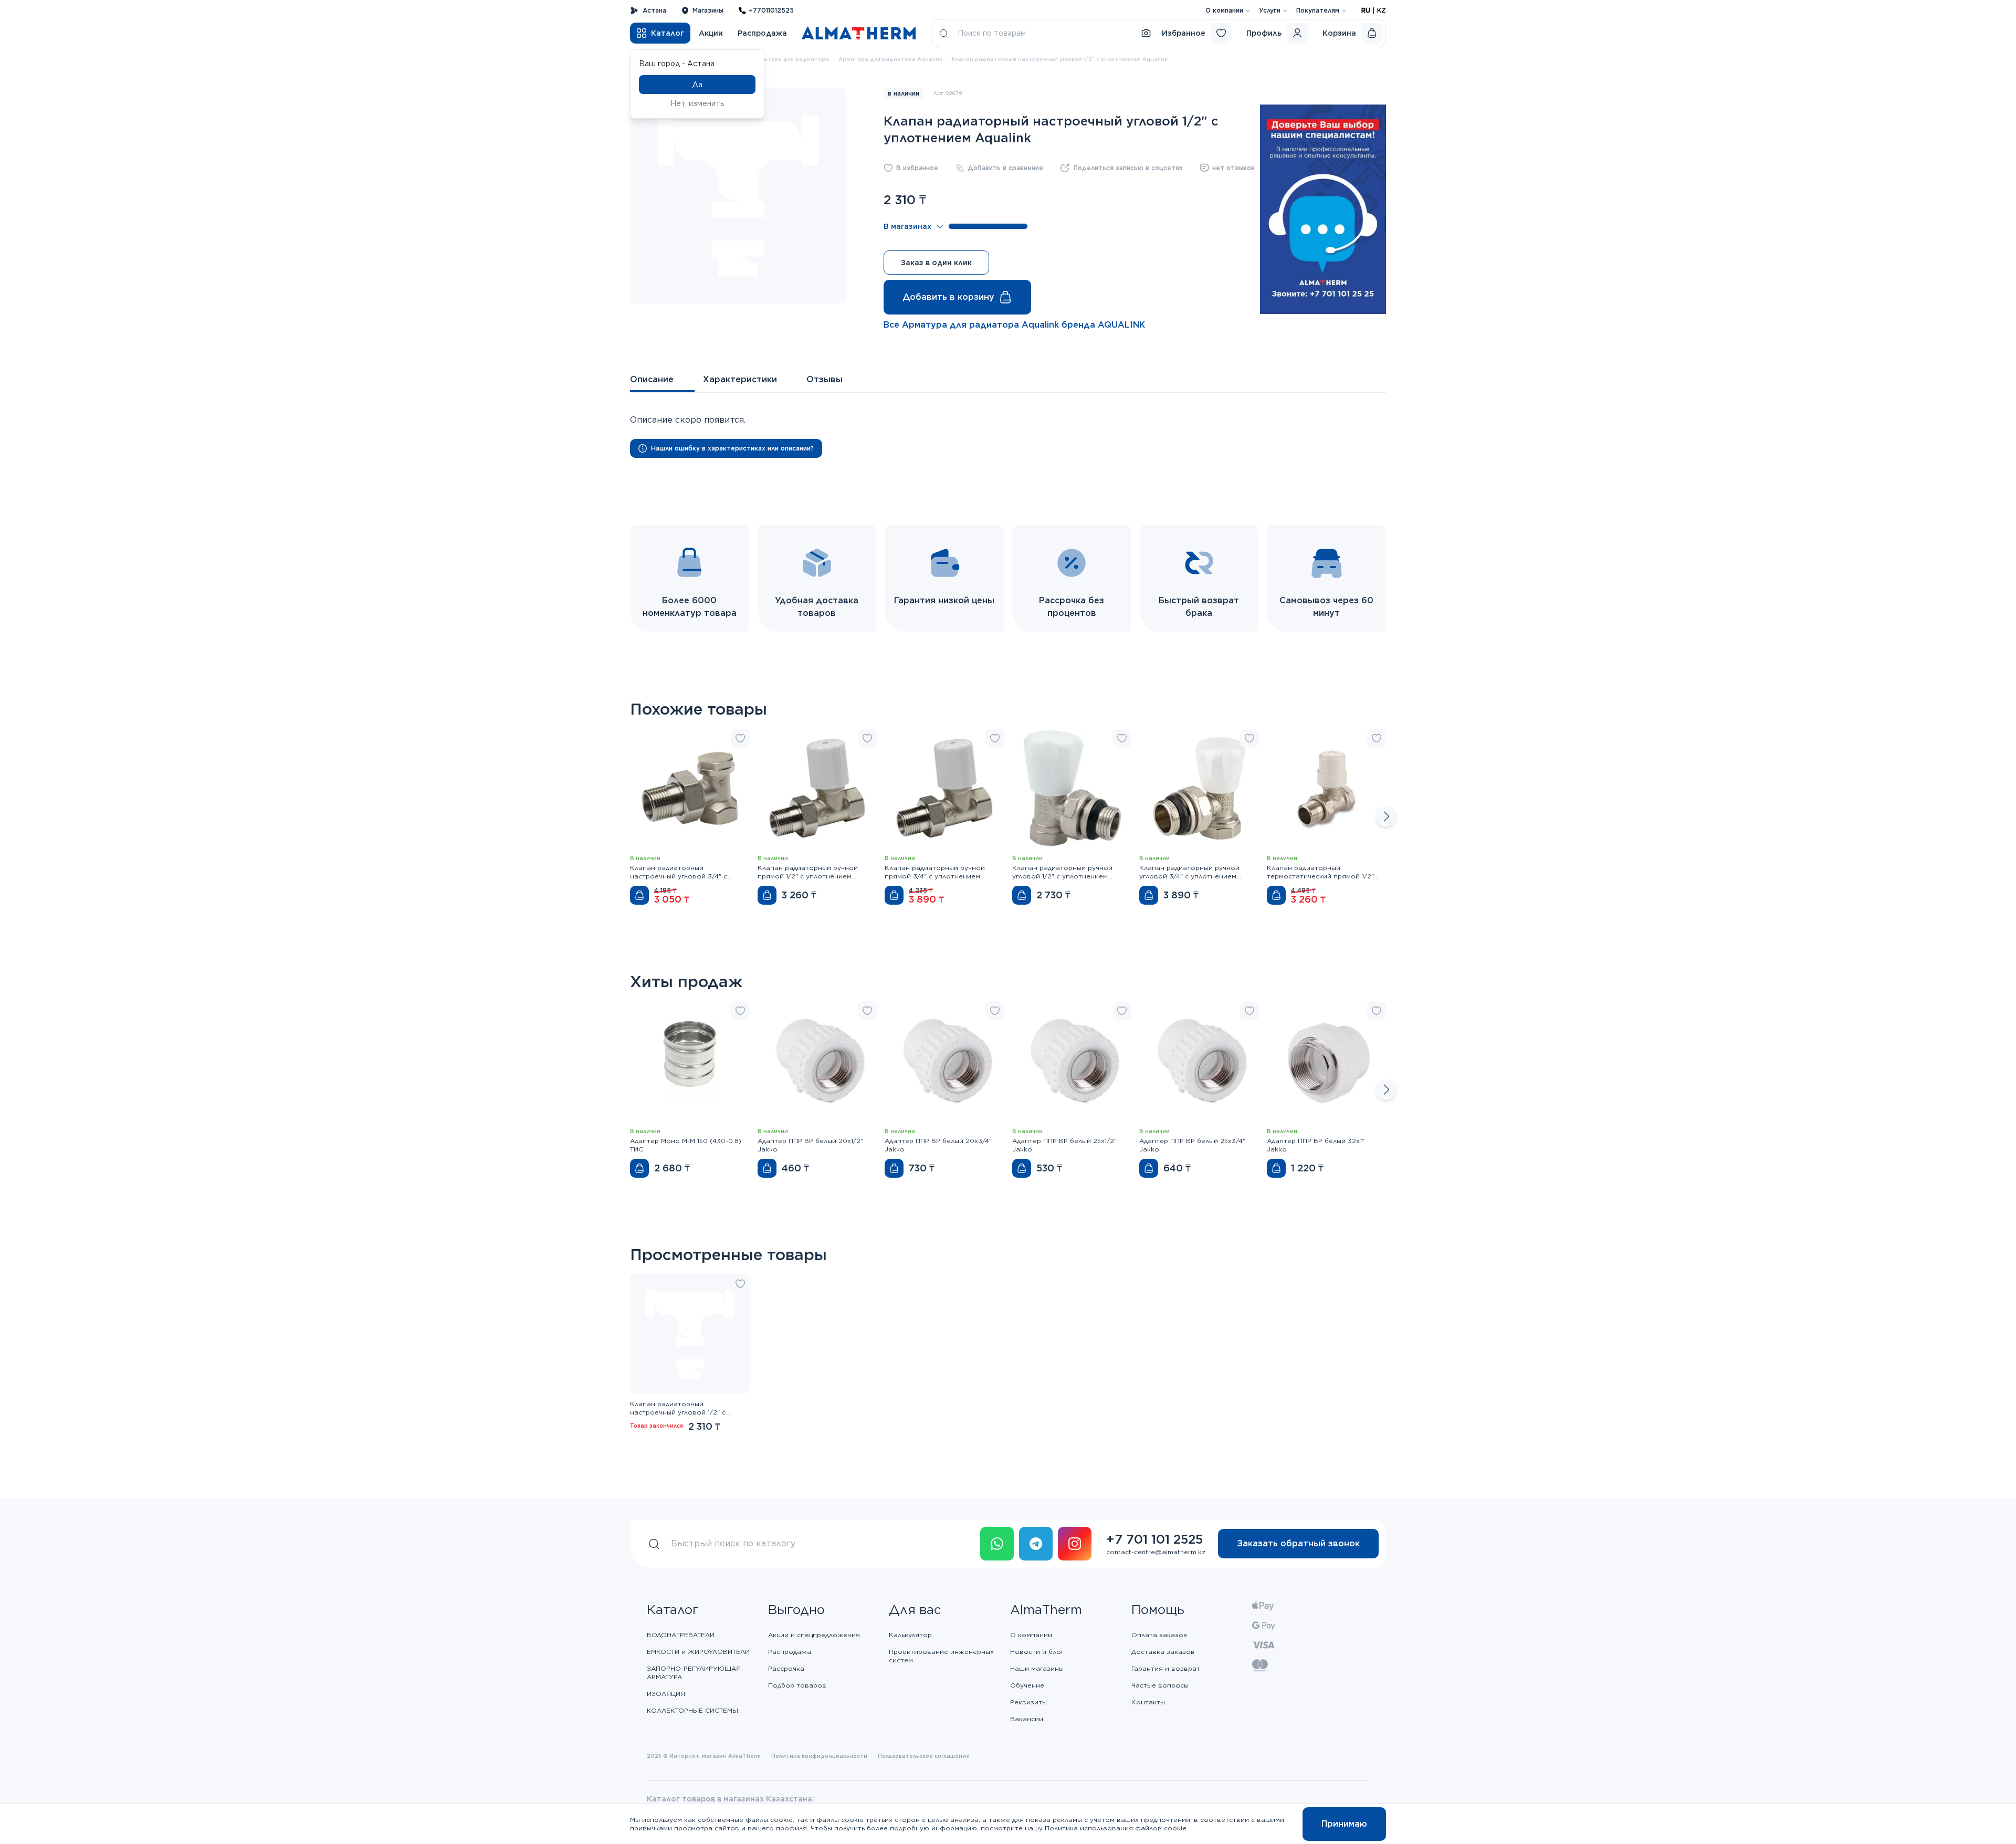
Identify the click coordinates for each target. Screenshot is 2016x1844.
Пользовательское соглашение (924, 1756)
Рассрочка (786, 1668)
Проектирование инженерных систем (941, 1656)
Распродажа (762, 33)
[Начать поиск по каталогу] (944, 33)
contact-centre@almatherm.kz (1156, 1552)
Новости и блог (1037, 1652)
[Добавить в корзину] (639, 895)
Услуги (1270, 10)
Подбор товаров (797, 1685)
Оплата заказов (1159, 1635)
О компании (1224, 10)
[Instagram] (1075, 1544)
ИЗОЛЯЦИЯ (666, 1694)
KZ (1382, 10)
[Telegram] (1036, 1544)
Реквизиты (1028, 1702)
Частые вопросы (1160, 1685)
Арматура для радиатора (790, 59)
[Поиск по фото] (1146, 33)
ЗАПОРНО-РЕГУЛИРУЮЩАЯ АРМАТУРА (694, 1673)
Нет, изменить (697, 103)
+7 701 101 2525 (1154, 1539)
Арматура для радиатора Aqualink (890, 59)
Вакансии (1027, 1719)
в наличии (904, 93)
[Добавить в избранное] (740, 738)
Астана (654, 10)
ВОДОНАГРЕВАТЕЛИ (681, 1635)
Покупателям (1318, 10)
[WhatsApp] (997, 1544)
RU (1366, 10)
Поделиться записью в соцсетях (1128, 168)
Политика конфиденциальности (819, 1756)
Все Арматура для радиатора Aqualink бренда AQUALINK (1014, 325)
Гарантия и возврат (1166, 1668)
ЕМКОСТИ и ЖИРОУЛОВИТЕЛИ (698, 1652)
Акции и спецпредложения (814, 1635)
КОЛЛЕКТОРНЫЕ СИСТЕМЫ (692, 1710)
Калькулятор (910, 1635)
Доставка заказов (1163, 1652)
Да (697, 85)
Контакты (1148, 1702)
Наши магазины (1037, 1668)
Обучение (1027, 1685)
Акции (711, 33)
